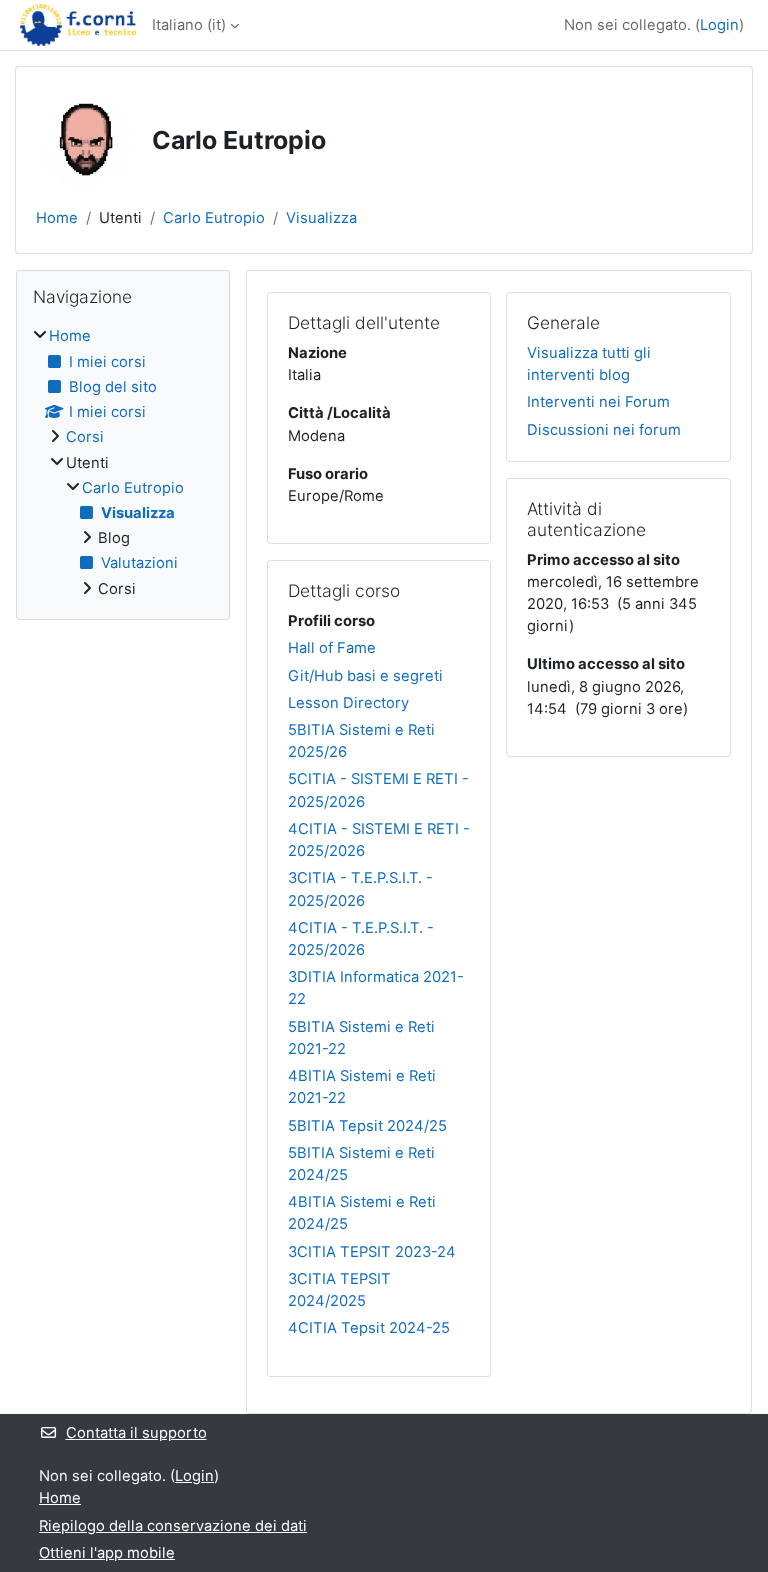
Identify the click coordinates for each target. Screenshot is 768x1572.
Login (719, 25)
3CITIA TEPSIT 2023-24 (372, 1252)
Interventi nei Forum (598, 402)
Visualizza (321, 218)
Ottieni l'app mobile (107, 1553)
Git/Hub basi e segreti (365, 676)
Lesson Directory (348, 703)
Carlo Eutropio (214, 218)
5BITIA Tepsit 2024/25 (367, 1126)
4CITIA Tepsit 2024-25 (369, 1328)
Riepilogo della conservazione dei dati (173, 1526)
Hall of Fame (332, 648)
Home (57, 218)
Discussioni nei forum (604, 430)
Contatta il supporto (136, 1433)
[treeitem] (123, 462)
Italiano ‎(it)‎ (189, 25)
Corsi (85, 437)
